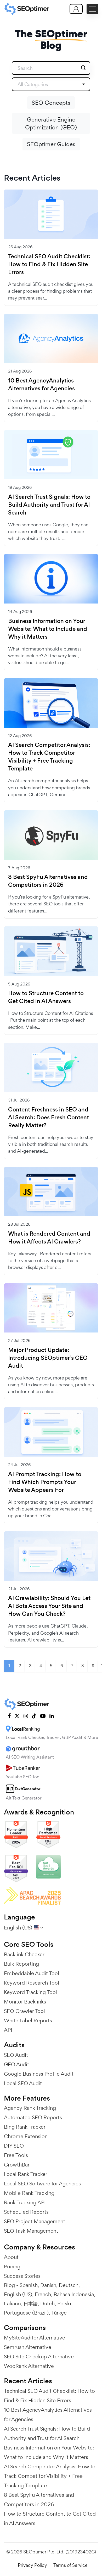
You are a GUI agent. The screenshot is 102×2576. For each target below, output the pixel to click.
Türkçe (59, 2313)
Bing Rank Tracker (25, 2127)
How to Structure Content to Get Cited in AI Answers (46, 997)
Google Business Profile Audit (39, 2074)
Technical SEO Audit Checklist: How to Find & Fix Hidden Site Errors (49, 264)
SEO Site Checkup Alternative (39, 2357)
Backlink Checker (24, 1954)
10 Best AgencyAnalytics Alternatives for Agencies (41, 385)
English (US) (18, 2294)
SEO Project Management (35, 2221)
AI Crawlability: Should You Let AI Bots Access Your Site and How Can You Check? (49, 1606)
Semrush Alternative (28, 2347)
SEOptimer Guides (51, 144)
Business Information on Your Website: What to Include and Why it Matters (48, 629)
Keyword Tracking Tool (30, 1992)
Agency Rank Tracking (30, 2108)
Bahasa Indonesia (74, 2294)
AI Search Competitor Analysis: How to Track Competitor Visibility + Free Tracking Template (49, 757)
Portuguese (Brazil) (26, 2313)
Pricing (12, 2267)
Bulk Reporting (21, 1964)
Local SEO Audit (23, 2083)
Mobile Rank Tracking (29, 2193)
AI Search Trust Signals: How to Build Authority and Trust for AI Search (49, 505)
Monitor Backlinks (25, 2002)
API (8, 2030)
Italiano (12, 2304)
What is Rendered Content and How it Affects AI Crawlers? (49, 1238)
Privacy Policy (32, 2565)
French (43, 2294)
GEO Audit (16, 2064)
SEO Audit (16, 2055)
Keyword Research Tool (32, 1983)
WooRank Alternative (29, 2366)
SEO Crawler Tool (24, 2011)
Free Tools (16, 2155)
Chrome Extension (26, 2136)
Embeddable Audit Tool (32, 1973)
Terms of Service (70, 2565)
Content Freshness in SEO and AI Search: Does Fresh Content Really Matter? (49, 1118)
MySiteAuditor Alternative (35, 2338)
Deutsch (69, 2285)
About (11, 2257)
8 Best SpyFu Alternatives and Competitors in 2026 (48, 881)
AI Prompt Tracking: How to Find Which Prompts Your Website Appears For (45, 1482)
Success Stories (22, 2276)
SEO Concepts (51, 103)
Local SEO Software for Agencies (42, 2184)
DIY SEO (14, 2146)
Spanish (29, 2285)
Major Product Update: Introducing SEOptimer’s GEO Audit (48, 1358)
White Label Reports (28, 2021)
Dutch (47, 2304)
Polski (64, 2304)
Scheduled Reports (26, 2212)
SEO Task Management (31, 2231)
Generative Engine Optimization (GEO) (51, 123)
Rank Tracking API (25, 2202)
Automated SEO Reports (33, 2117)
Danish (48, 2285)
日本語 (31, 2304)
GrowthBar (17, 2165)
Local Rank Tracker (26, 2174)
